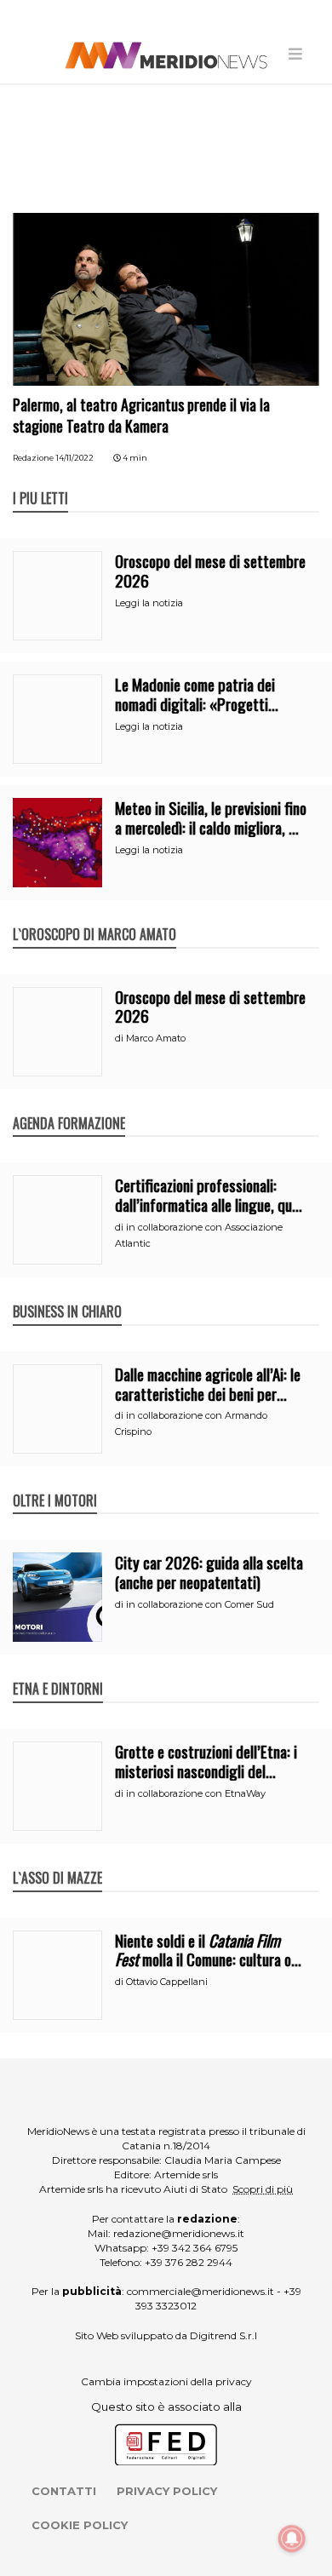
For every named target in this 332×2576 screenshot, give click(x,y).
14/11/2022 (75, 458)
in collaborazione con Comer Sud (200, 1604)
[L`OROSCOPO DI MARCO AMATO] (94, 916)
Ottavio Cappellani (167, 1982)
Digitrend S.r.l (223, 2335)
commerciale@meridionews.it (200, 2291)
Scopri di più (263, 2189)
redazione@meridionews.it (179, 2233)
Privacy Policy (167, 2491)
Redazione (33, 458)
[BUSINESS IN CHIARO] (67, 1294)
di (120, 1038)
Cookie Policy (80, 2525)
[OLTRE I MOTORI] (55, 1483)
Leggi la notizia (149, 603)
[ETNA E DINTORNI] (58, 1671)
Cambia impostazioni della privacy (166, 2381)
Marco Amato (156, 1038)
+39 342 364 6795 (195, 2248)
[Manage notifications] (292, 2539)
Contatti (64, 2491)
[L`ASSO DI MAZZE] (57, 1860)
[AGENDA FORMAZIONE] (69, 1105)
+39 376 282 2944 (189, 2262)
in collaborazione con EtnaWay (196, 1793)
